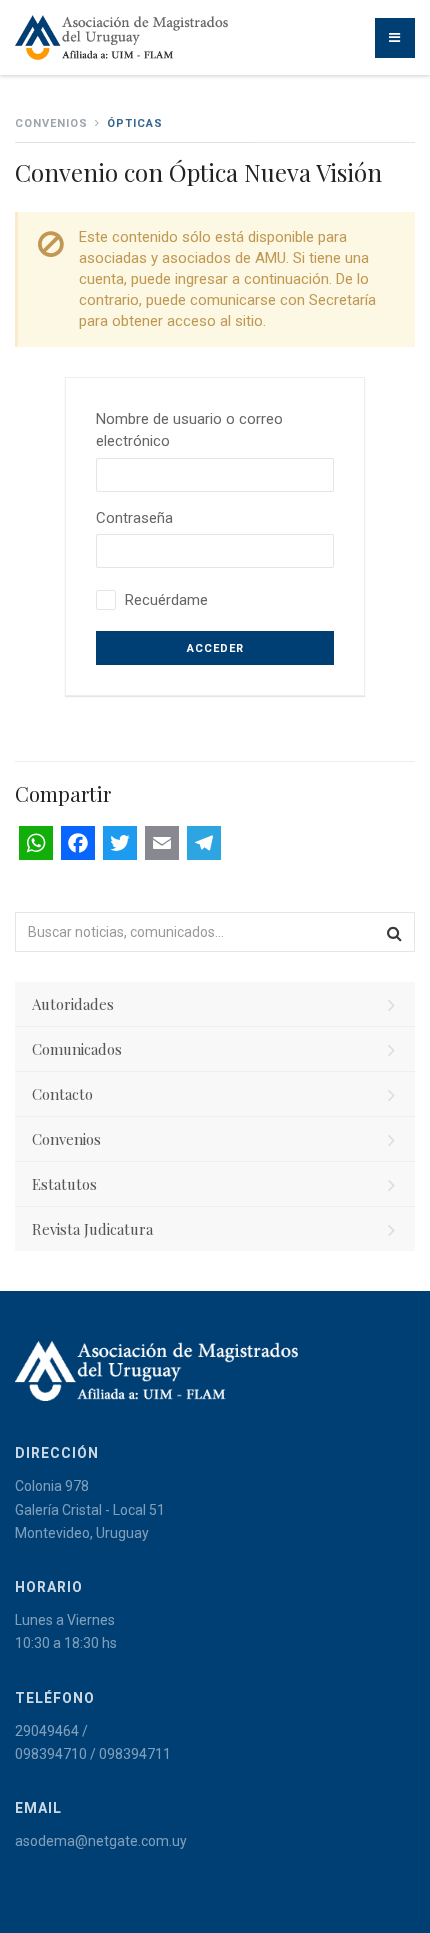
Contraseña (134, 518)
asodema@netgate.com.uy (101, 1841)
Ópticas (135, 123)
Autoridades (73, 1004)
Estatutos (64, 1184)
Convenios (66, 1139)
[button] (395, 932)
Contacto (62, 1094)
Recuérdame (166, 600)
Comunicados (77, 1049)
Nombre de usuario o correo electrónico (189, 430)
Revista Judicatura (92, 1229)
